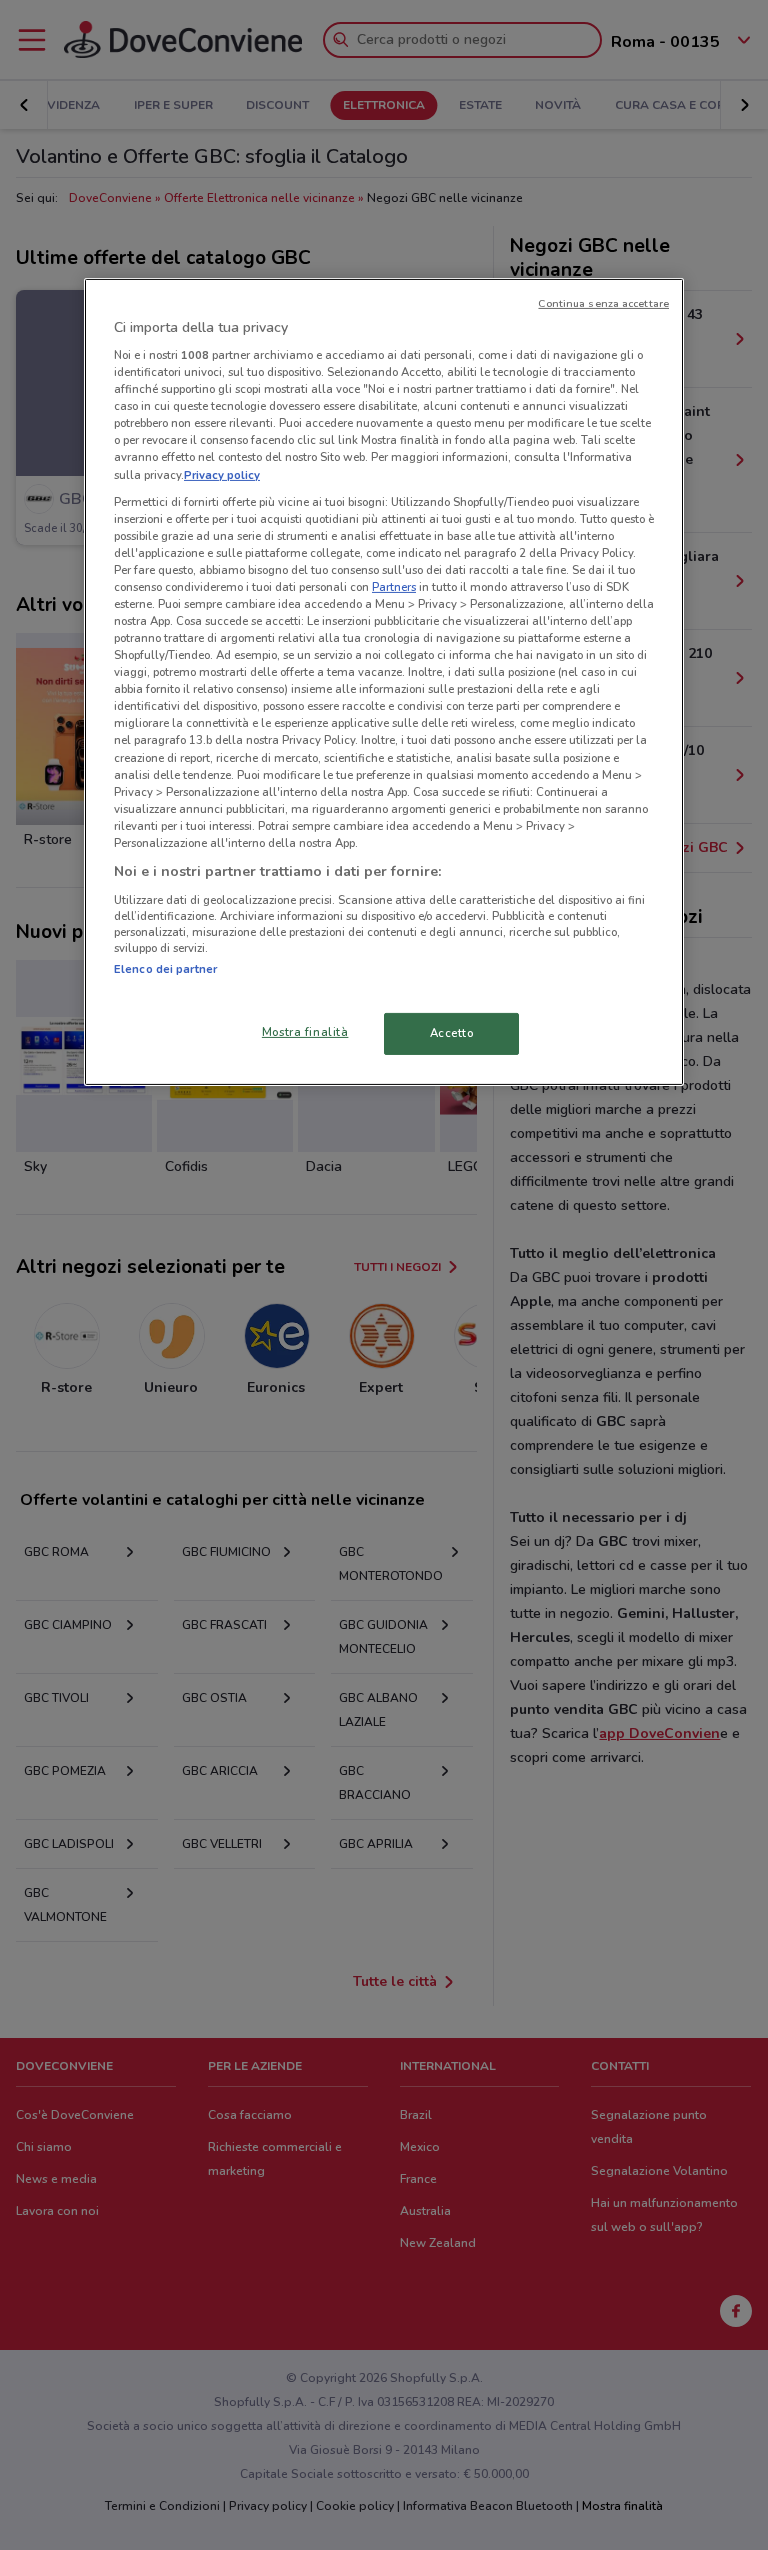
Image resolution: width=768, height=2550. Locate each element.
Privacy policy (222, 474)
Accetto (452, 1033)
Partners (394, 587)
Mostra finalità (305, 1032)
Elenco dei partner (165, 968)
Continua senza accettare (603, 302)
